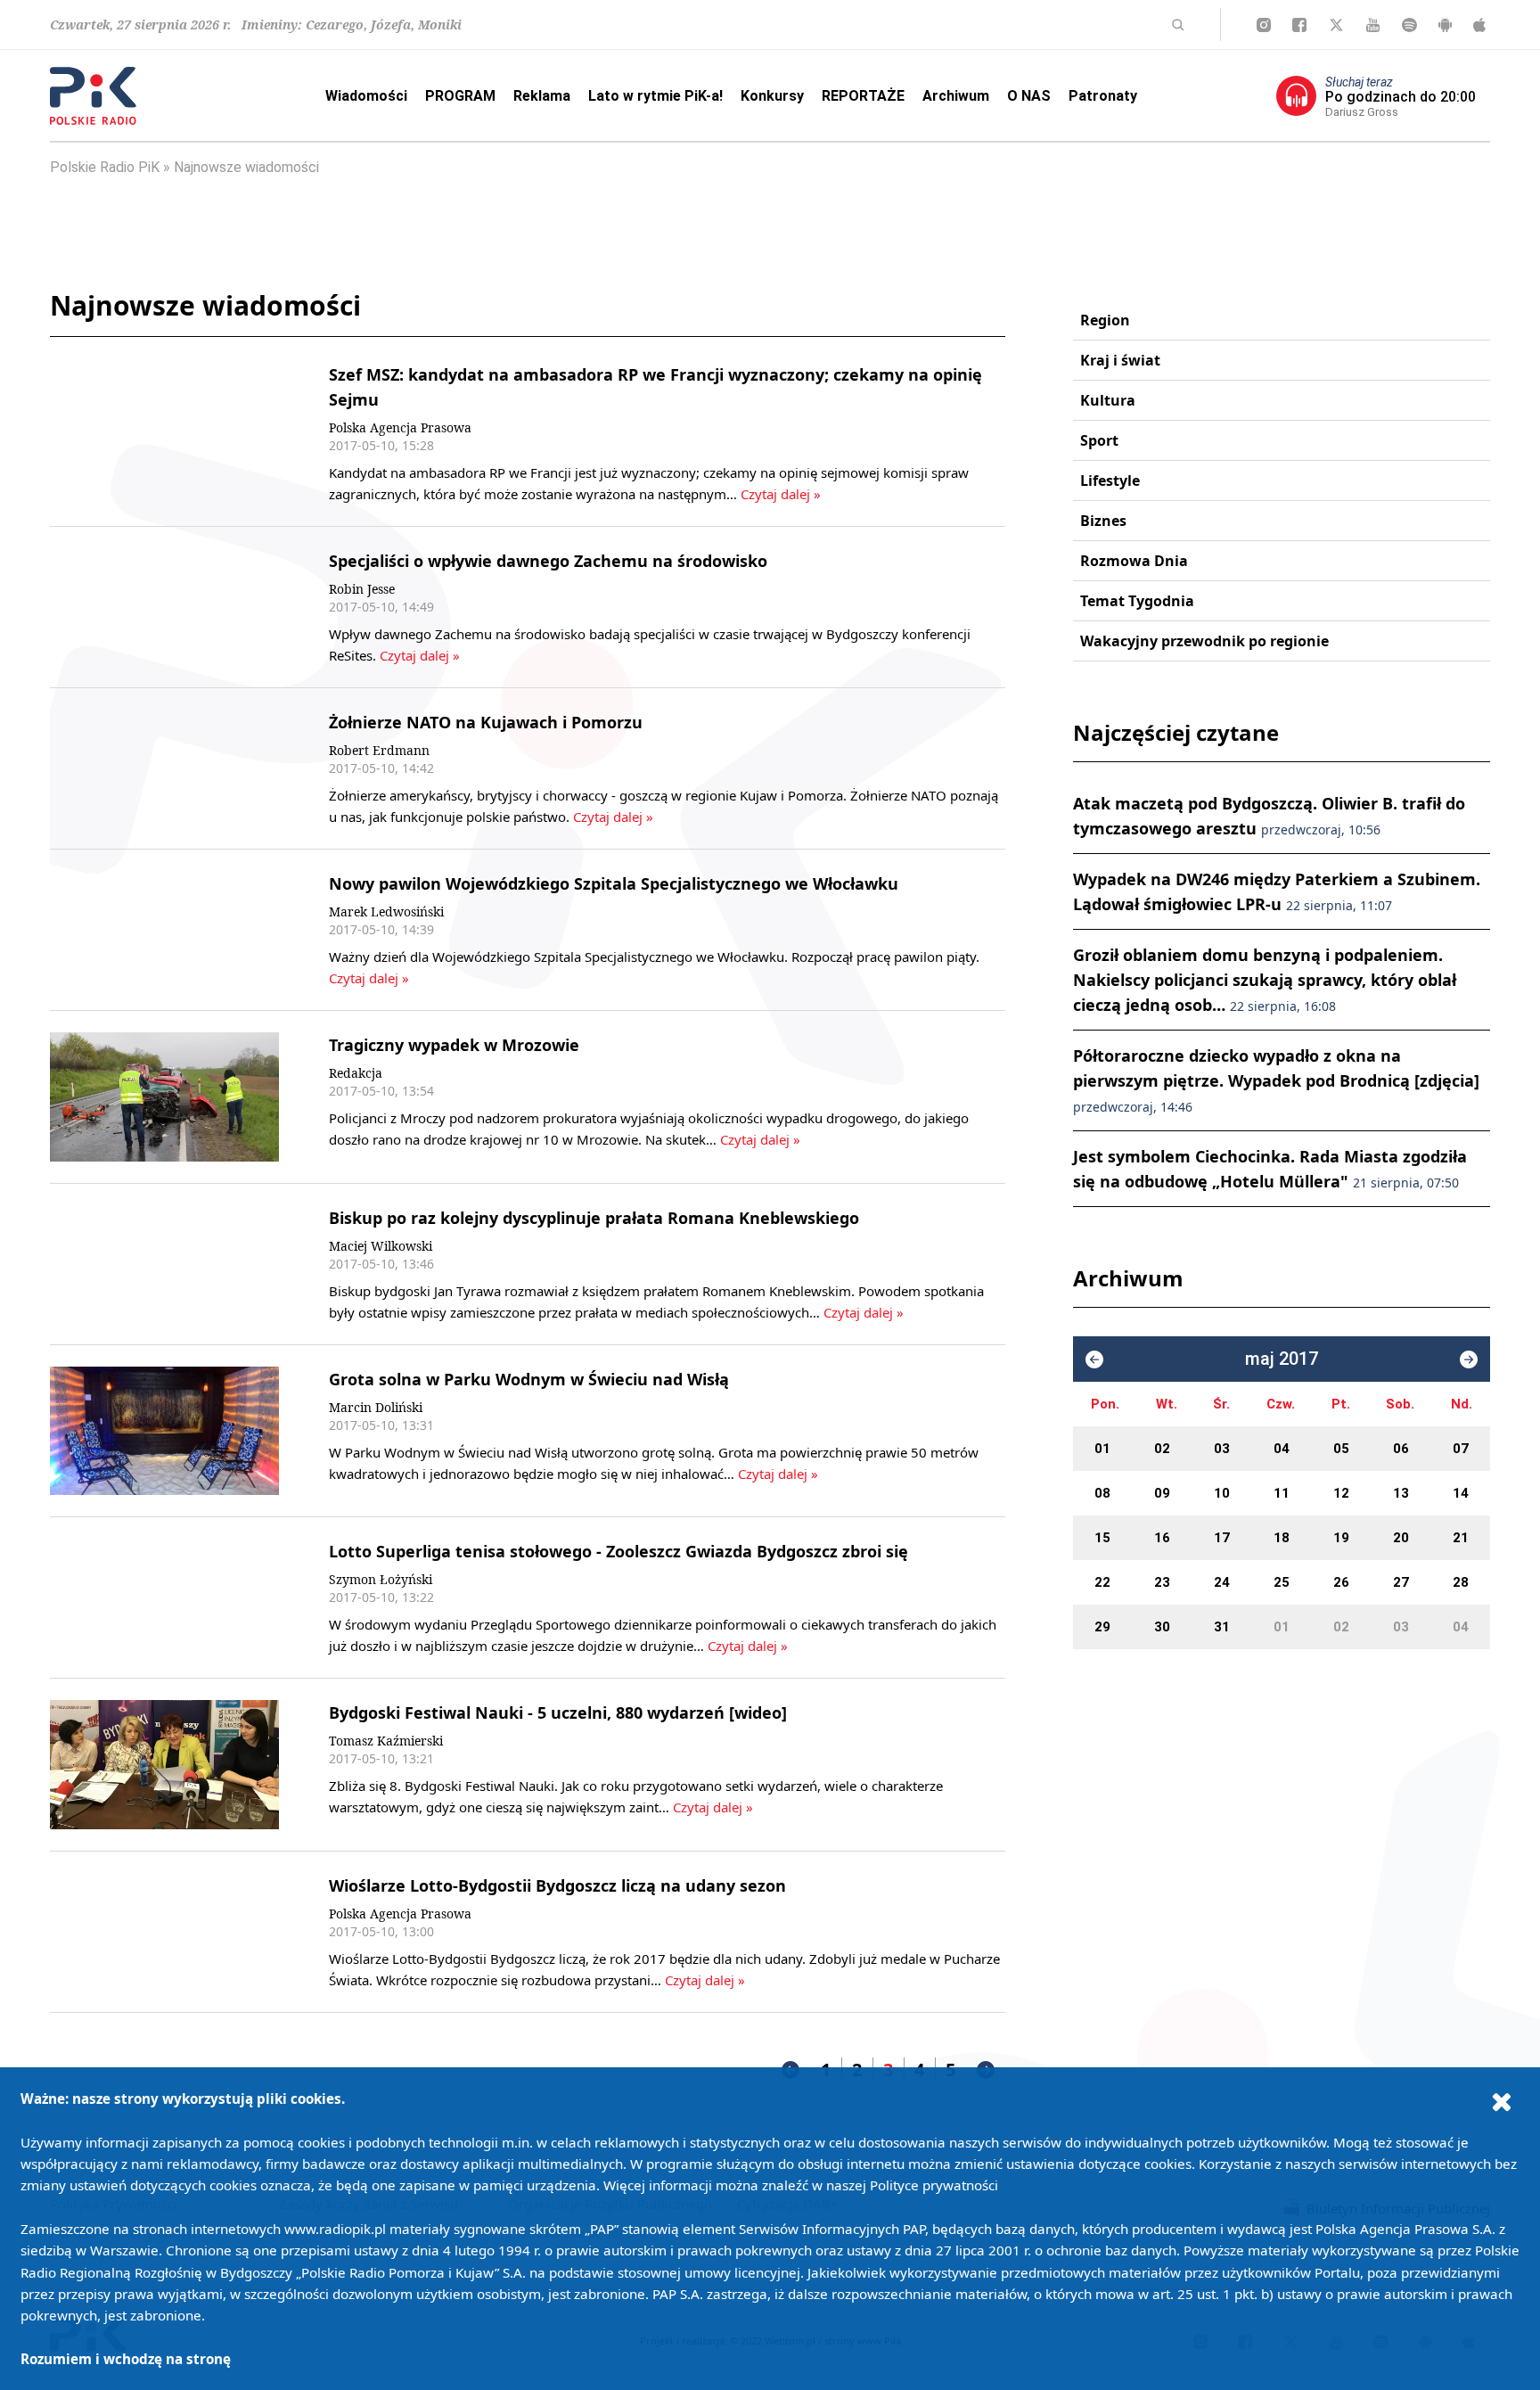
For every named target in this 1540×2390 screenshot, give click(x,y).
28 (1461, 1582)
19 (1341, 1538)
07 (1461, 1449)
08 (1102, 1493)
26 (1341, 1582)
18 (1282, 1538)
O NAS (1029, 96)
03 (1222, 1449)
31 (1222, 1627)
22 (1102, 1582)
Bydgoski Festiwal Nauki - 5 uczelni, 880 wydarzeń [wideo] (558, 1712)
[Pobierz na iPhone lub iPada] (1479, 25)
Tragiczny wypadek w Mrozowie (454, 1045)
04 (1282, 1449)
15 (1102, 1538)
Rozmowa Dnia (1134, 561)
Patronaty (1103, 96)
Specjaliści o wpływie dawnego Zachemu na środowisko (548, 561)
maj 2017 (1282, 1359)
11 (1282, 1493)
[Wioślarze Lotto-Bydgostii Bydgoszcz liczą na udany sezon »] (164, 1932)
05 (1341, 1449)
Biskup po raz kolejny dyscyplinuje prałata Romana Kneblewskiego (594, 1218)
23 (1162, 1582)
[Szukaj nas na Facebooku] (1299, 25)
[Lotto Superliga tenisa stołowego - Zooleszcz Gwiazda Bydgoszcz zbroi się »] (164, 1597)
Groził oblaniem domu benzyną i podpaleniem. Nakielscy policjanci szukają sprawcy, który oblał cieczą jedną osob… (1265, 980)
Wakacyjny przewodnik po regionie (1204, 641)
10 (1222, 1493)
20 (1401, 1538)
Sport (1099, 440)
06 (1401, 1449)
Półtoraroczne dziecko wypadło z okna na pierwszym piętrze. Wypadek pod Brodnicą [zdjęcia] (1276, 1080)
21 (1461, 1538)
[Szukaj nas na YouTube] (1373, 25)
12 (1341, 1493)
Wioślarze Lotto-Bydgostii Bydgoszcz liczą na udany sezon (557, 1885)
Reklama (542, 96)
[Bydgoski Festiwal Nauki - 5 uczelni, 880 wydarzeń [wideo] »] (164, 1765)
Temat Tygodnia (1137, 601)
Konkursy (772, 96)
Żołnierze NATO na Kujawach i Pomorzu (486, 722)
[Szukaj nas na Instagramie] (1264, 25)
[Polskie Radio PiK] (93, 96)
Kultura (1108, 400)
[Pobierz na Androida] (1445, 25)
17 (1222, 1538)
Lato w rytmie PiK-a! (655, 96)
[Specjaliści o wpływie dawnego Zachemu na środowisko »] (164, 607)
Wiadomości (366, 96)
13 (1401, 1493)
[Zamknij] (1502, 2101)
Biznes (1103, 521)
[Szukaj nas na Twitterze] (1336, 25)
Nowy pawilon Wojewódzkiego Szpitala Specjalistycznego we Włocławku (614, 883)
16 (1162, 1538)
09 (1162, 1493)
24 (1222, 1582)
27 (1401, 1582)
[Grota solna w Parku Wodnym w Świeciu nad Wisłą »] (164, 1431)
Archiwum (956, 96)
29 (1102, 1627)
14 (1461, 1493)
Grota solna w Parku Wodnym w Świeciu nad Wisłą (529, 1379)
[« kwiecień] (1094, 1359)
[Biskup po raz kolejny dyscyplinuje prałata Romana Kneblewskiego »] (164, 1264)
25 (1282, 1582)
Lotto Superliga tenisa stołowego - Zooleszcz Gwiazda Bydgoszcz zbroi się (618, 1551)
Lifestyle (1110, 480)
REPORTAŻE (863, 96)
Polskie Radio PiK (105, 167)
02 (1162, 1449)
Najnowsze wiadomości (246, 167)
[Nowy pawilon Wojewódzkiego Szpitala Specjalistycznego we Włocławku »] (164, 930)
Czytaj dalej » (781, 494)
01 (1102, 1449)
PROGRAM (460, 96)
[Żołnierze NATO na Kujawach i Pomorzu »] (164, 768)
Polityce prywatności (934, 2185)
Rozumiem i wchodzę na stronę (126, 2359)
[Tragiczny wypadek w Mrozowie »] (164, 1097)
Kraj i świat (1120, 360)
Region (1105, 320)
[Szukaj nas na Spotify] (1409, 25)
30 (1162, 1627)
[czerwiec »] (1469, 1359)
